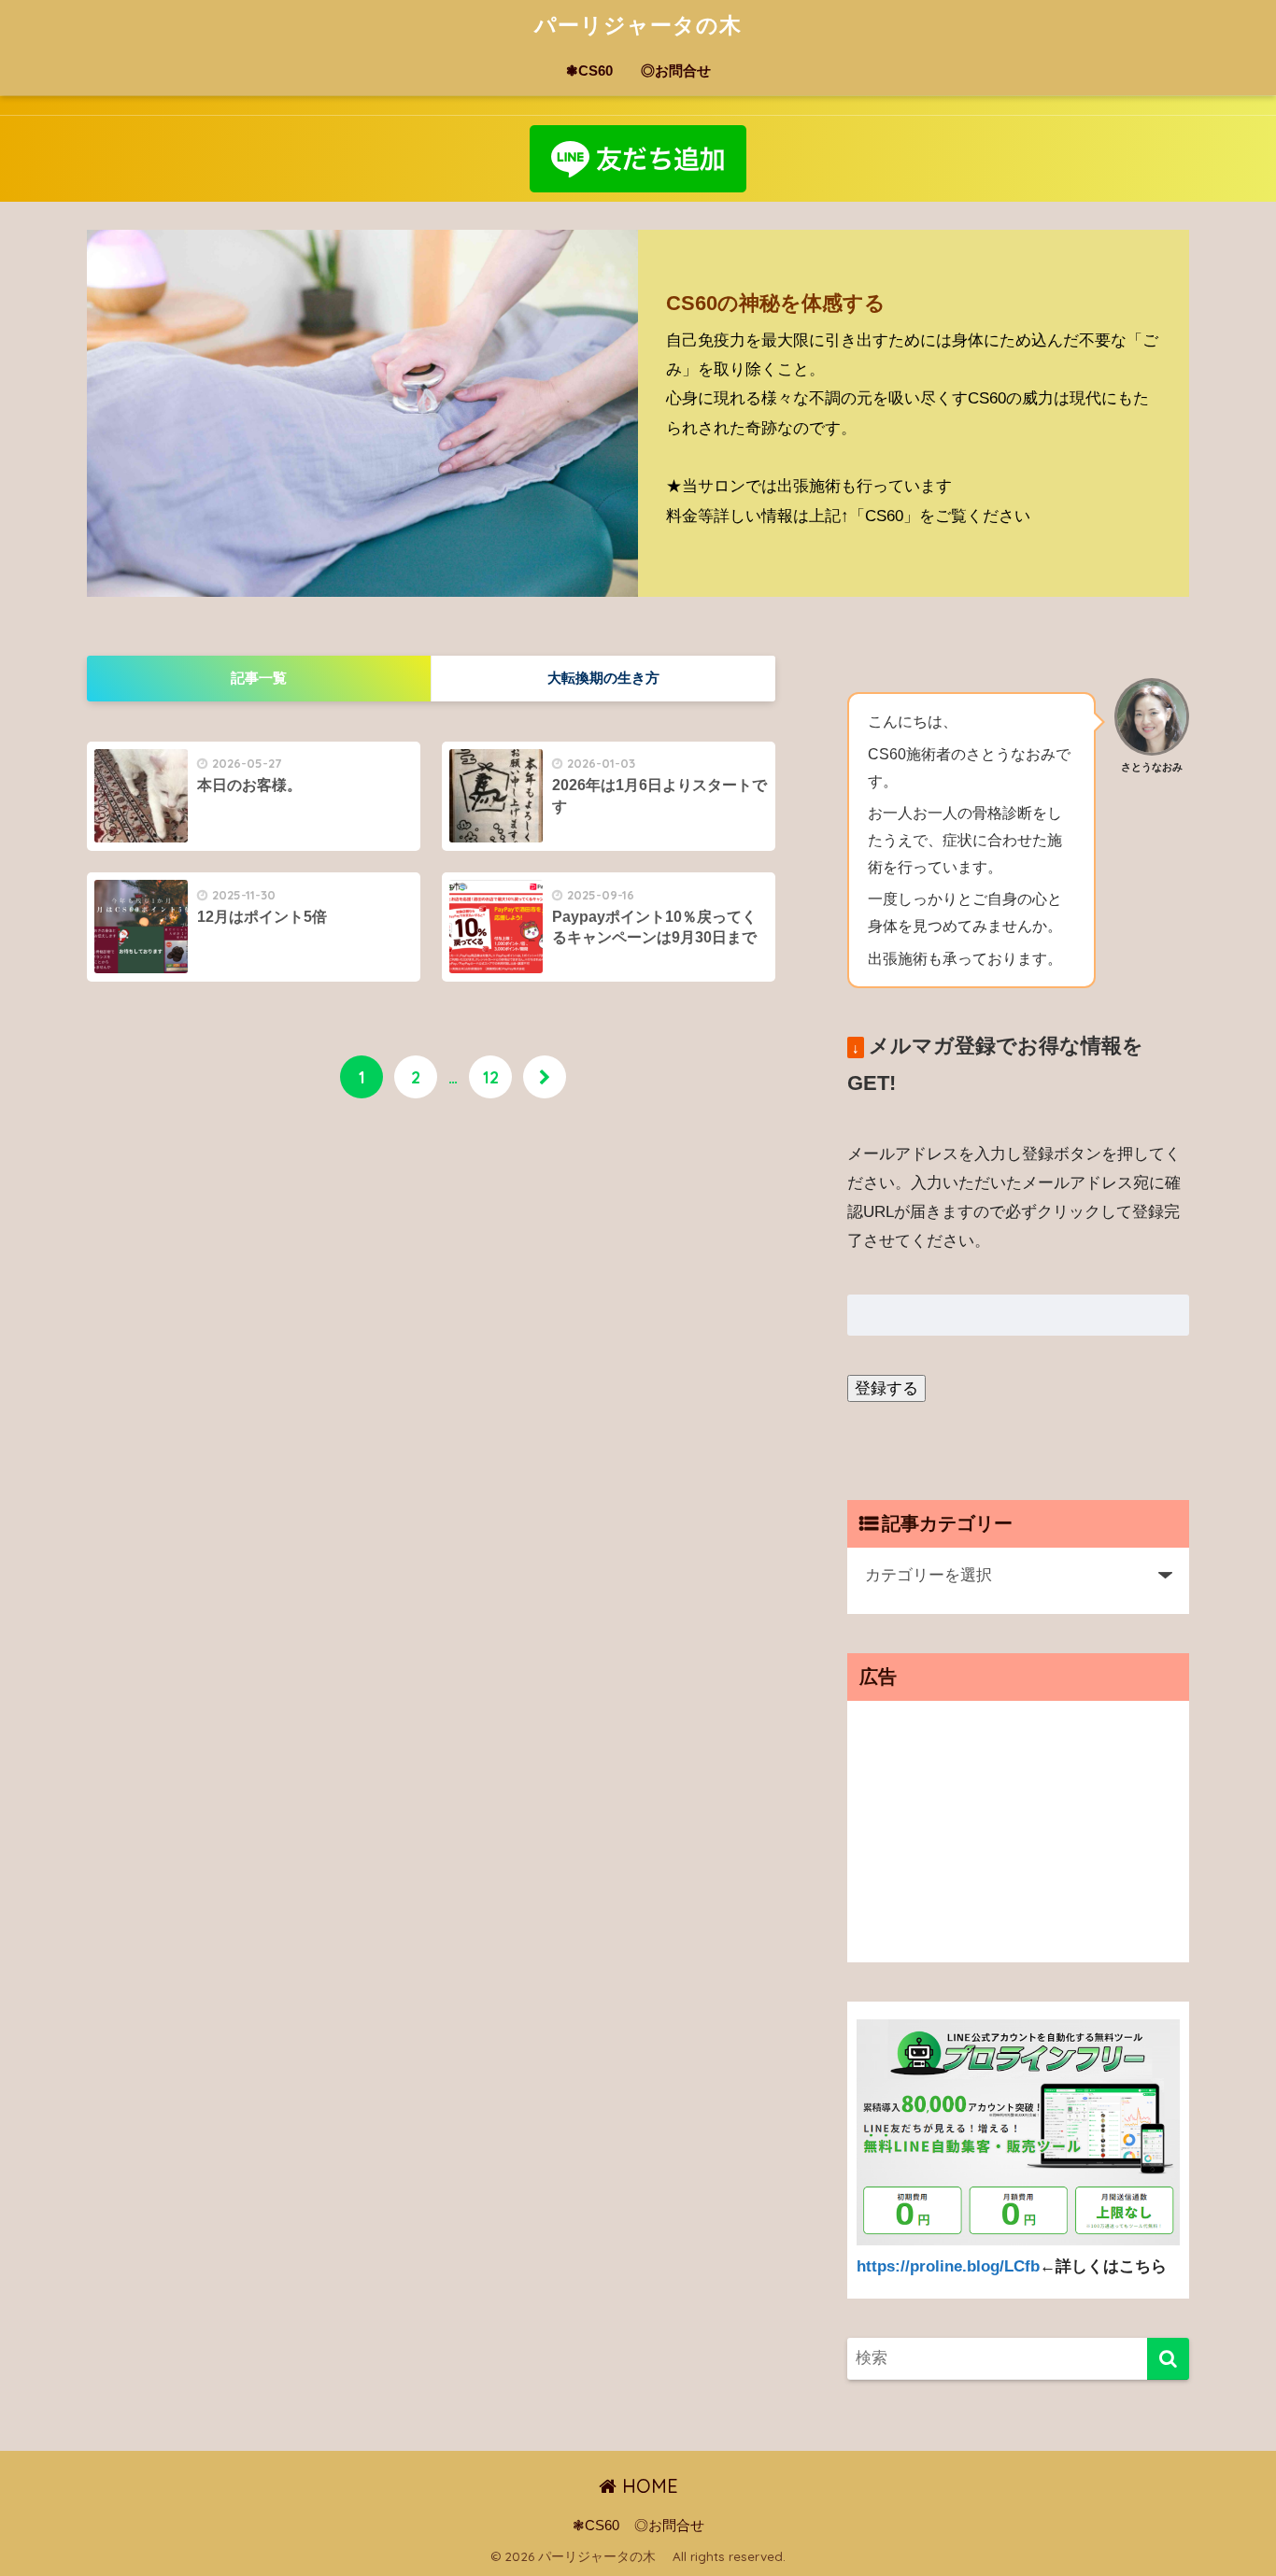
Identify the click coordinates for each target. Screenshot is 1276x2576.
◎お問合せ (676, 71)
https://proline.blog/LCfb (948, 2266)
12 (491, 1077)
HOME (647, 2486)
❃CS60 (589, 71)
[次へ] (545, 1077)
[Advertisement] (1018, 1832)
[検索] (1168, 2359)
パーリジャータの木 (649, 25)
